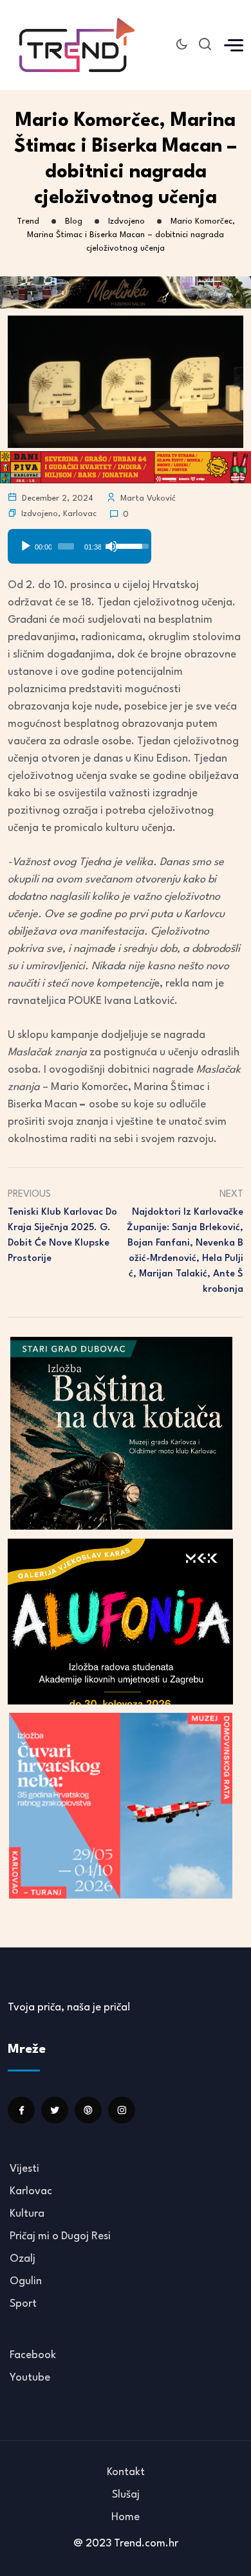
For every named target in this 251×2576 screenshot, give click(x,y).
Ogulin (26, 2281)
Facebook (33, 2355)
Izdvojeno (40, 514)
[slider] (66, 546)
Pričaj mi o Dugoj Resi (60, 2236)
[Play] (26, 546)
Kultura (27, 2214)
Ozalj (23, 2259)
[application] (79, 542)
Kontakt (126, 2472)
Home (126, 2517)
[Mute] (111, 546)
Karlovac (80, 514)
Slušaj (126, 2495)
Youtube (30, 2378)
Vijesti (24, 2169)
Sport (23, 2304)
